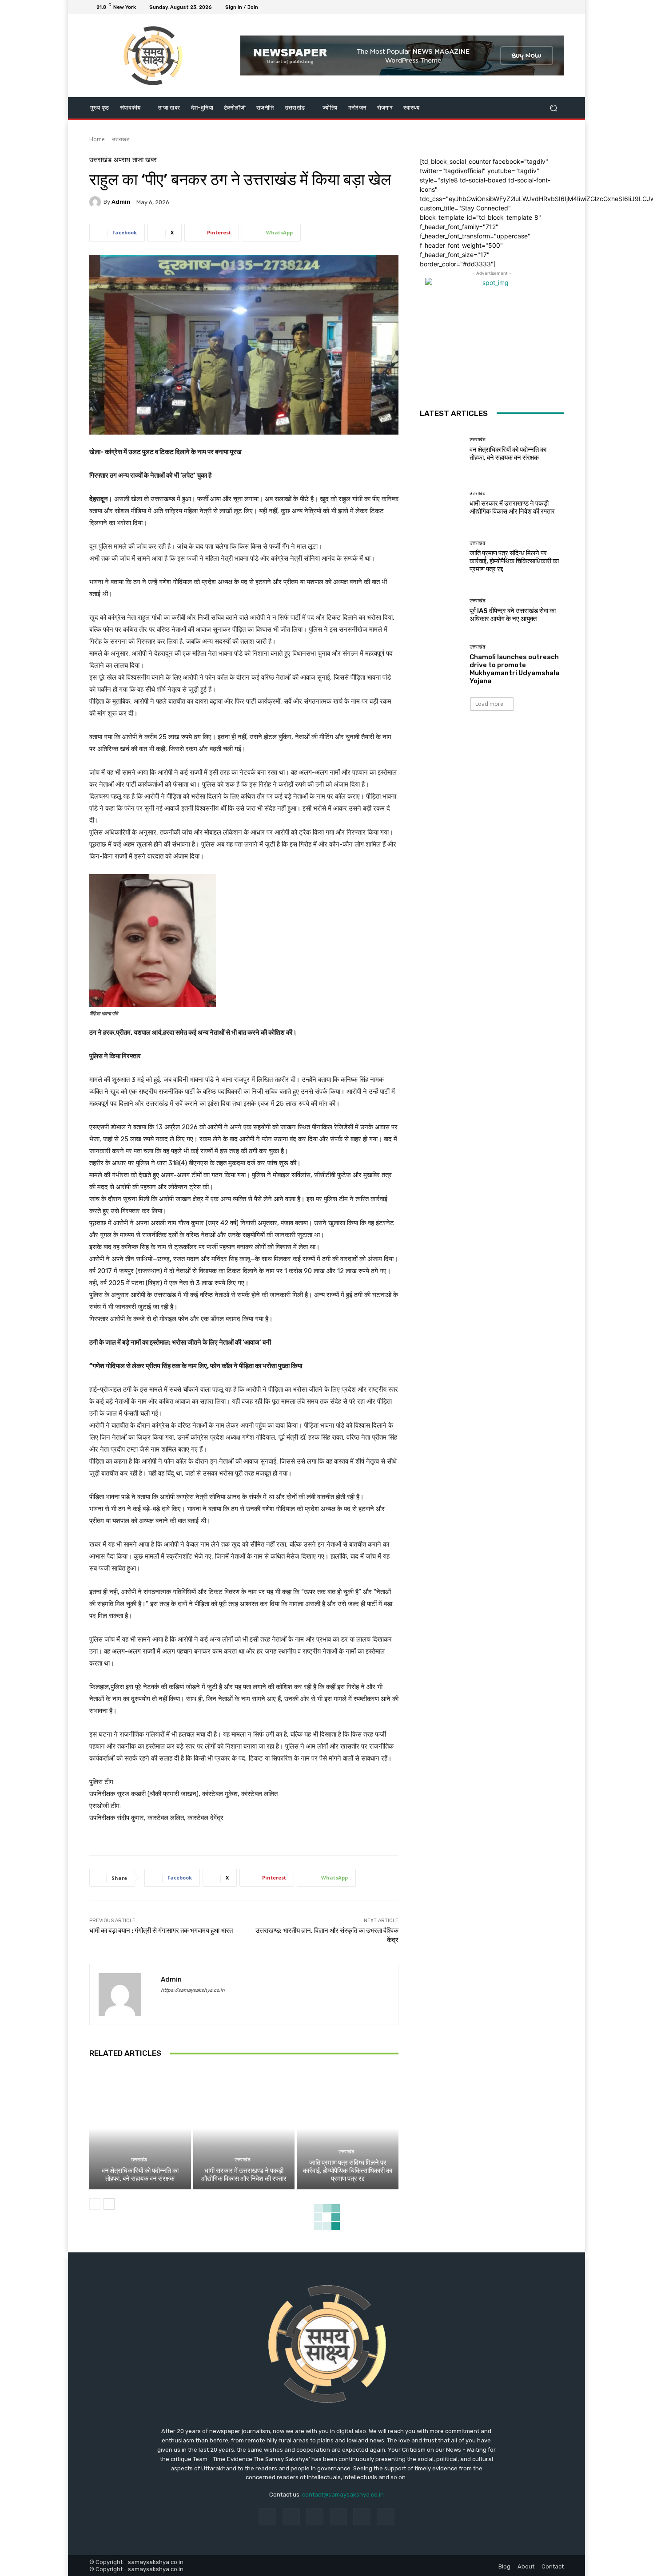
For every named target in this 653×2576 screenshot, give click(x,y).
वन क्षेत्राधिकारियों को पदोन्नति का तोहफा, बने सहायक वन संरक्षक (140, 2175)
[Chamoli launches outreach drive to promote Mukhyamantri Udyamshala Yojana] (441, 664)
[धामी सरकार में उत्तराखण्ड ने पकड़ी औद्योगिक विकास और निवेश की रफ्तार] (244, 2129)
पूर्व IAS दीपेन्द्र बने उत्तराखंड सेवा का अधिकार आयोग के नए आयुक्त (513, 615)
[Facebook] (516, 7)
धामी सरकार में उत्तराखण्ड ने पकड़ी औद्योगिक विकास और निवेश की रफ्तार (244, 2175)
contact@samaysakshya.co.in (343, 2495)
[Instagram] (526, 7)
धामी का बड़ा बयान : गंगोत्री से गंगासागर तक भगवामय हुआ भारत (161, 1931)
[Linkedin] (315, 2517)
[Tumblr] (362, 2517)
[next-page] (109, 2204)
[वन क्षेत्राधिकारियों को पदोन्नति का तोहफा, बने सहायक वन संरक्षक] (140, 2129)
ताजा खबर (145, 160)
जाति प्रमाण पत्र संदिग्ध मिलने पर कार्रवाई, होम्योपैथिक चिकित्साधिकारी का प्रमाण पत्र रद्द (348, 2171)
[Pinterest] (338, 2517)
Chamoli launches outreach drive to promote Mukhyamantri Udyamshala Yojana (514, 669)
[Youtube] (558, 7)
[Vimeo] (548, 7)
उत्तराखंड (121, 139)
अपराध (122, 160)
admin (121, 202)
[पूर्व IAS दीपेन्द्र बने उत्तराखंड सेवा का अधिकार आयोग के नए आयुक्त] (441, 611)
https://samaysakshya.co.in (193, 1990)
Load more (489, 704)
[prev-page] (95, 2204)
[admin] (96, 202)
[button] (553, 108)
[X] (537, 7)
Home (97, 139)
